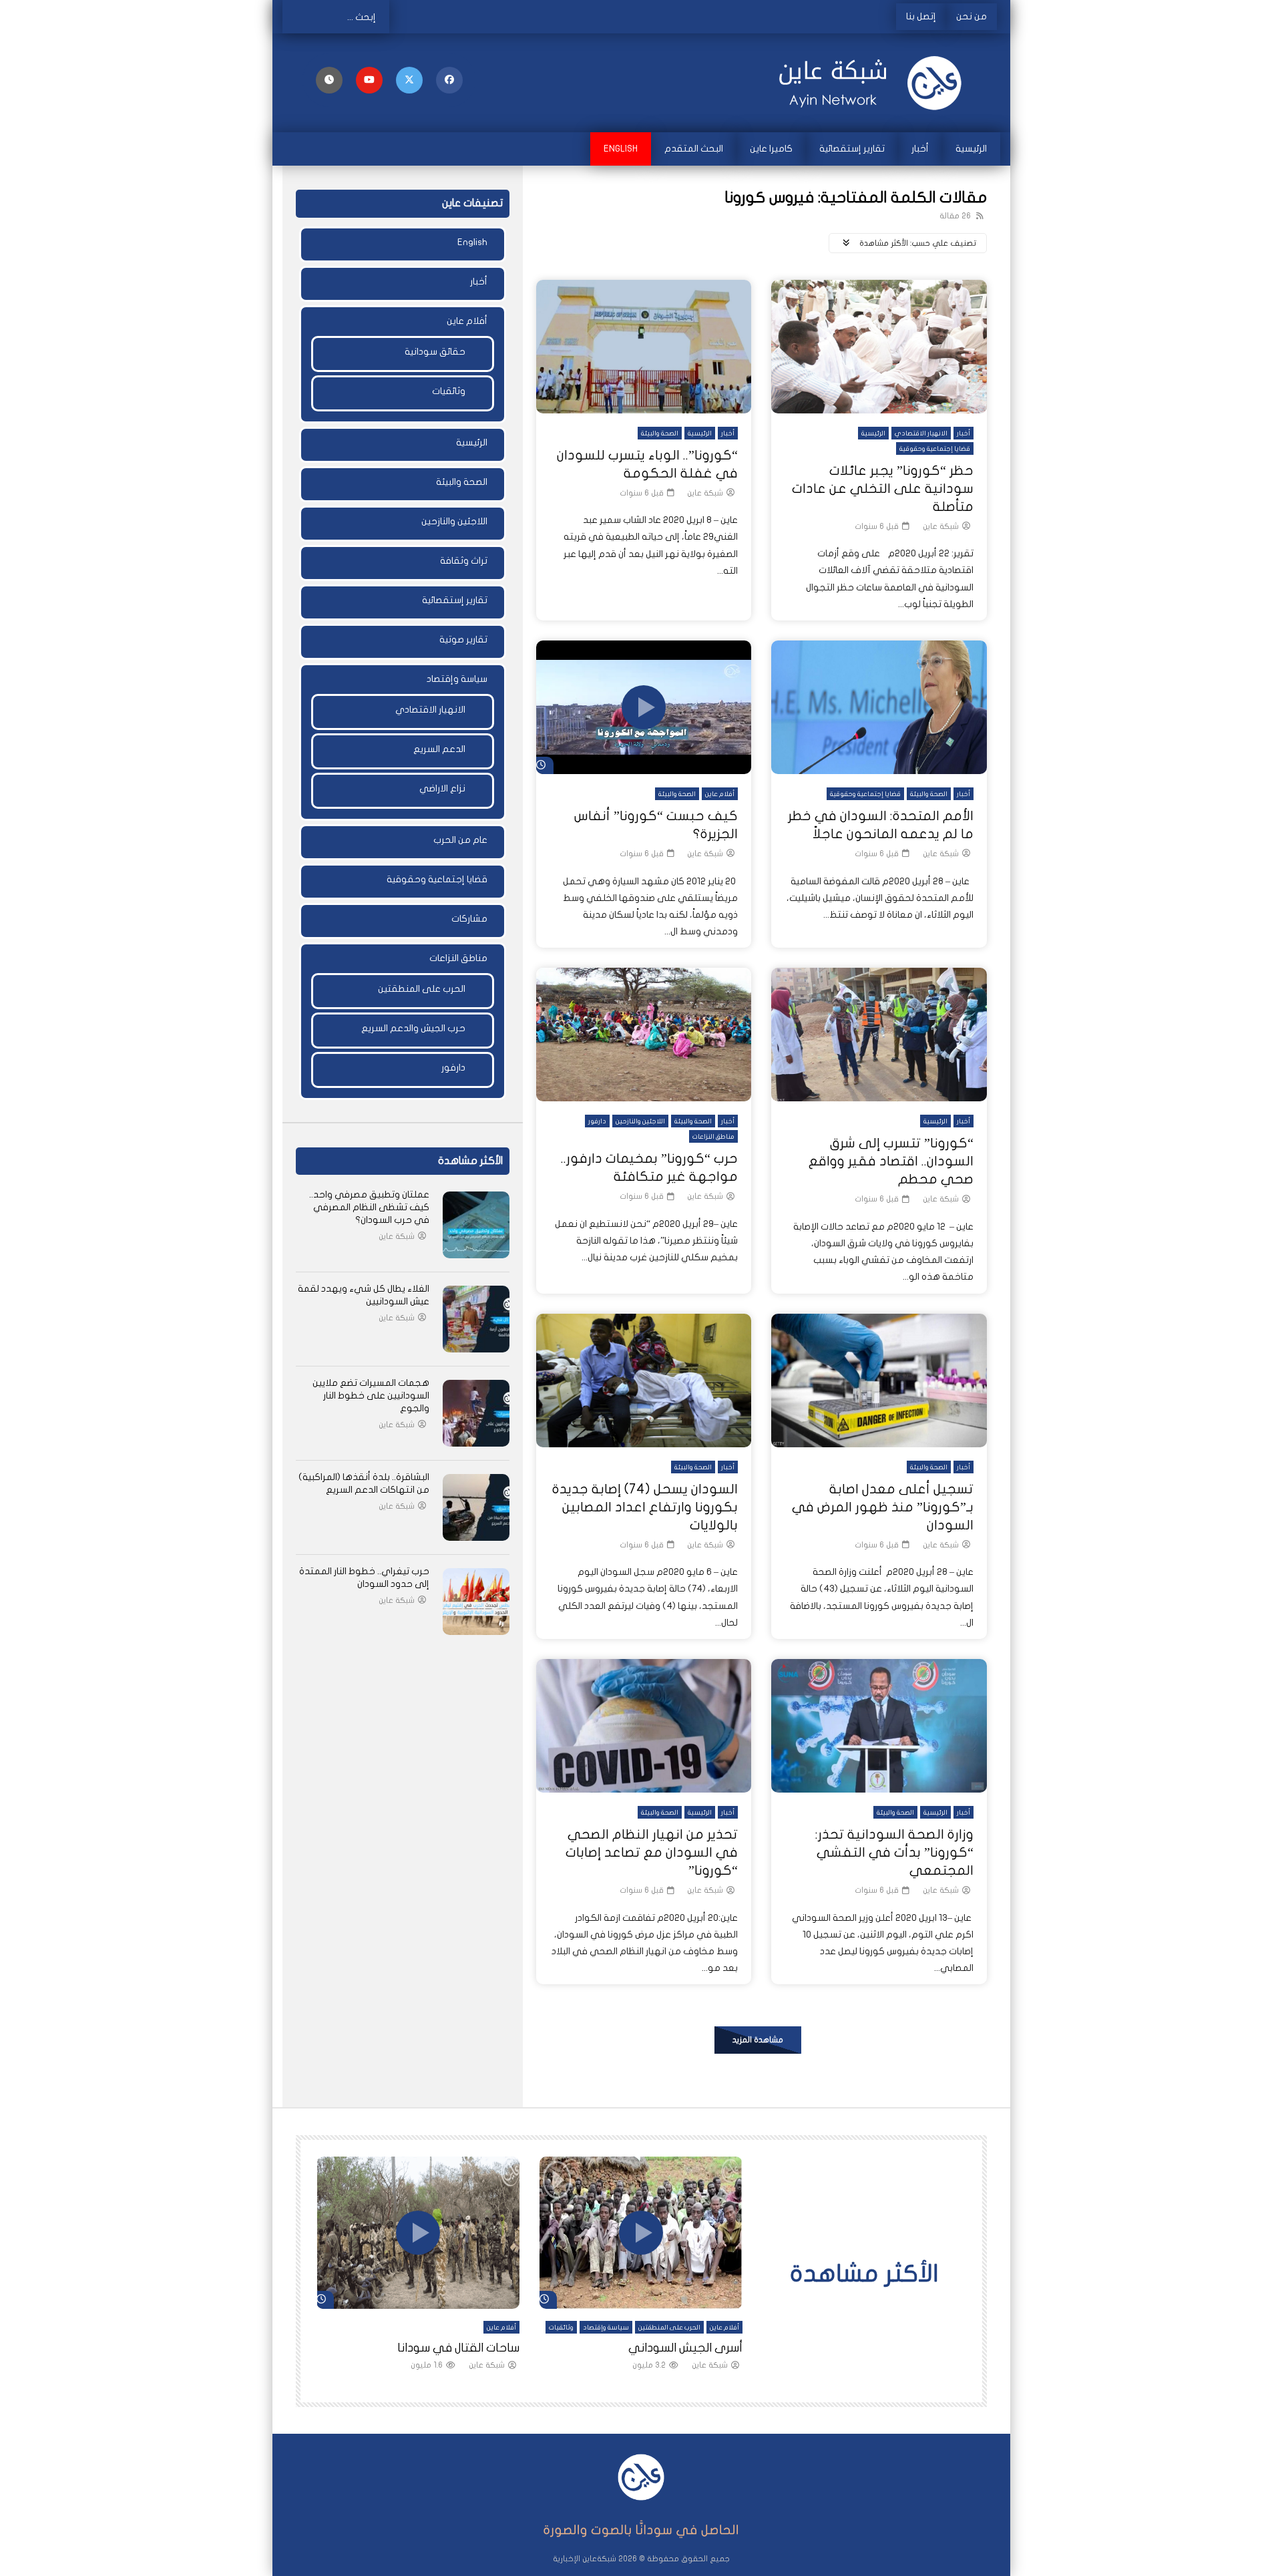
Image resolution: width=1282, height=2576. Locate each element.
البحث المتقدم (694, 149)
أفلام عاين (720, 794)
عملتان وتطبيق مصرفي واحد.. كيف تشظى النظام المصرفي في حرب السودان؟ (369, 1207)
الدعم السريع (439, 749)
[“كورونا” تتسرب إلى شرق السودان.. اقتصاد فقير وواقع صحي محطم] (879, 1035)
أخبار (920, 149)
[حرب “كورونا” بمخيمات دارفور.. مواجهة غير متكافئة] (644, 1035)
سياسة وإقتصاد (457, 679)
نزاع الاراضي (442, 788)
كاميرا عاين (771, 149)
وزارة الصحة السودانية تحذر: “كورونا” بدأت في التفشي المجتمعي (894, 1852)
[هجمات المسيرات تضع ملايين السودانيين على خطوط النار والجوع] (476, 1413)
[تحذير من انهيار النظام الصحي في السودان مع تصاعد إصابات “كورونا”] (644, 1726)
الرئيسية (971, 149)
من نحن (972, 16)
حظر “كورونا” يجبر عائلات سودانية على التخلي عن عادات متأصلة (883, 489)
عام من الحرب (460, 840)
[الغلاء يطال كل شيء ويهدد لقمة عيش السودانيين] (476, 1319)
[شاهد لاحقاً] (329, 80)
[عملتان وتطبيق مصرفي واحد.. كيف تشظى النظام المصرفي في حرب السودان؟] (476, 1225)
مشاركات (469, 919)
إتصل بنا (921, 16)
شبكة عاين (941, 526)
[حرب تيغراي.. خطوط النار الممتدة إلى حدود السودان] (476, 1602)
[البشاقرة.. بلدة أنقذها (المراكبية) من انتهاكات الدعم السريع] (476, 1507)
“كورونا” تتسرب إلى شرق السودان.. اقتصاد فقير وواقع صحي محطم (891, 1161)
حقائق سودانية (435, 352)
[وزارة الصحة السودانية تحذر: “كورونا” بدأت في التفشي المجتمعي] (879, 1726)
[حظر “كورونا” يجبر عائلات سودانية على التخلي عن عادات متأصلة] (879, 347)
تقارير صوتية (463, 639)
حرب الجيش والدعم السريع (413, 1028)
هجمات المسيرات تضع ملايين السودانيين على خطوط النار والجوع (371, 1396)
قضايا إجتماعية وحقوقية (935, 449)
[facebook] (449, 80)
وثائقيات (449, 391)
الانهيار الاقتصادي (921, 433)
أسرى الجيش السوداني (685, 2348)
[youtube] (369, 80)
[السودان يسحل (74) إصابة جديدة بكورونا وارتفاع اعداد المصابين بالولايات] (644, 1381)
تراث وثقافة (464, 561)
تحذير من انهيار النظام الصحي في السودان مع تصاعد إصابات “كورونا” (652, 1852)
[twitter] (409, 80)
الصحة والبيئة (660, 433)
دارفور (597, 1121)
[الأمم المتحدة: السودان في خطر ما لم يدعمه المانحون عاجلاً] (879, 707)
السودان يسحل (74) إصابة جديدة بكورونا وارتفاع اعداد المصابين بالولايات (645, 1507)
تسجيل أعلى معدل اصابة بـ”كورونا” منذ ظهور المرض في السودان (883, 1507)
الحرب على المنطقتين (422, 989)
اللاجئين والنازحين (640, 1121)
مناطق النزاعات (713, 1137)
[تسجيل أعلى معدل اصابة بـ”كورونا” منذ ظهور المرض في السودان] (879, 1381)
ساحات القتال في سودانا (458, 2348)
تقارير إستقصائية (852, 149)
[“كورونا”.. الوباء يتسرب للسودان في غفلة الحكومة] (644, 347)
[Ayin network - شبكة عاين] (875, 83)
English (621, 149)
